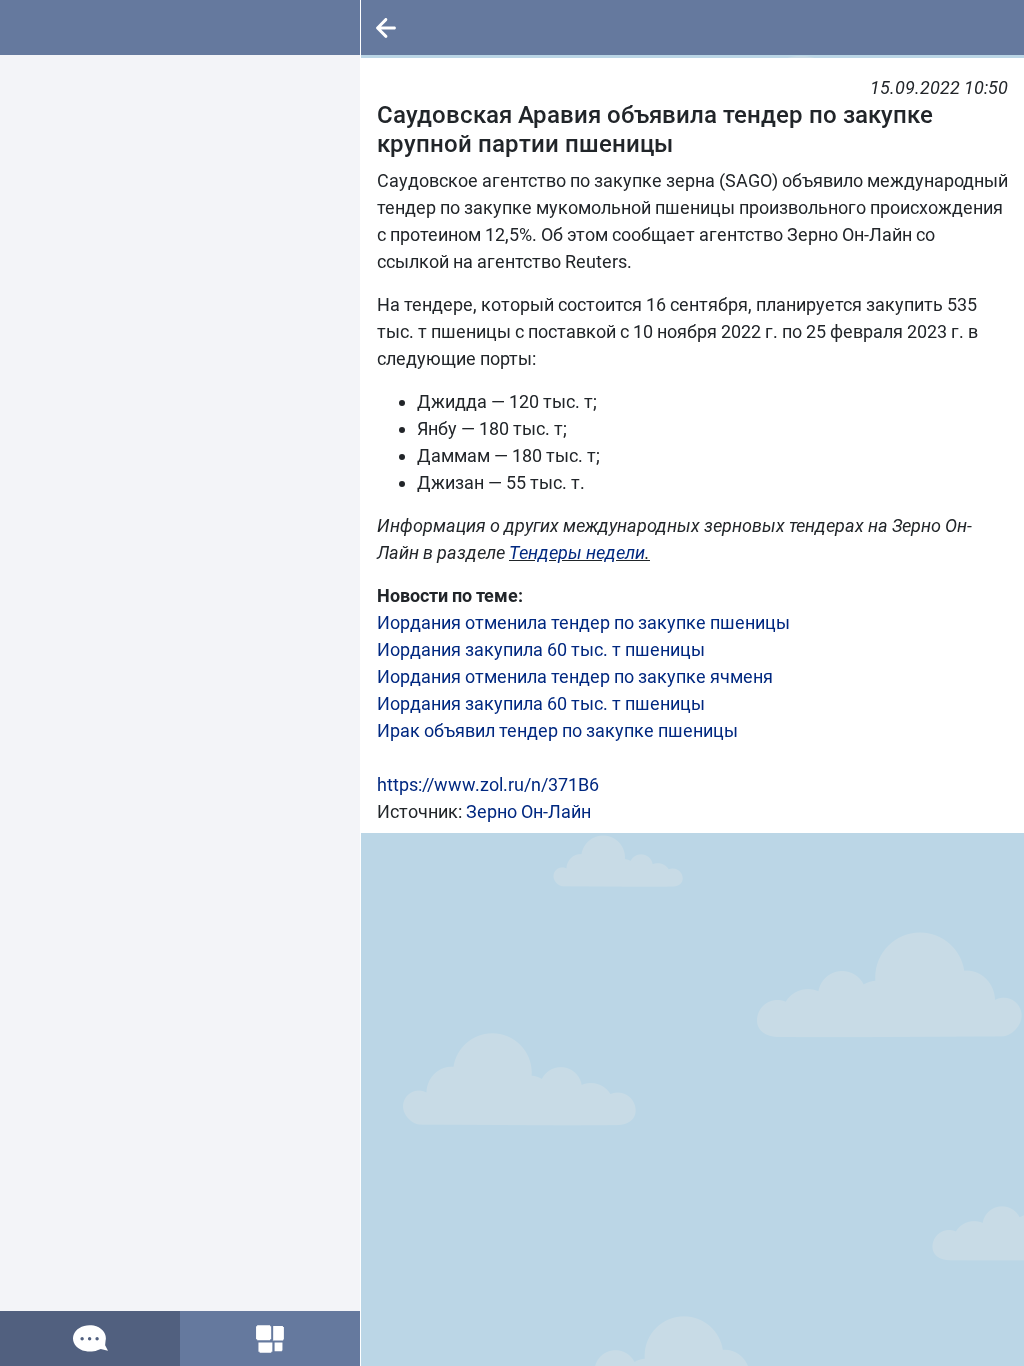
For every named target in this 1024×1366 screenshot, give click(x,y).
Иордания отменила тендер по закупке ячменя (575, 676)
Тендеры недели (577, 552)
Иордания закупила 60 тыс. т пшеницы (541, 649)
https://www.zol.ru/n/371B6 (488, 784)
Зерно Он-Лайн (528, 811)
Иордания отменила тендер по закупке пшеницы (583, 622)
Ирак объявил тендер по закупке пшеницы (557, 730)
